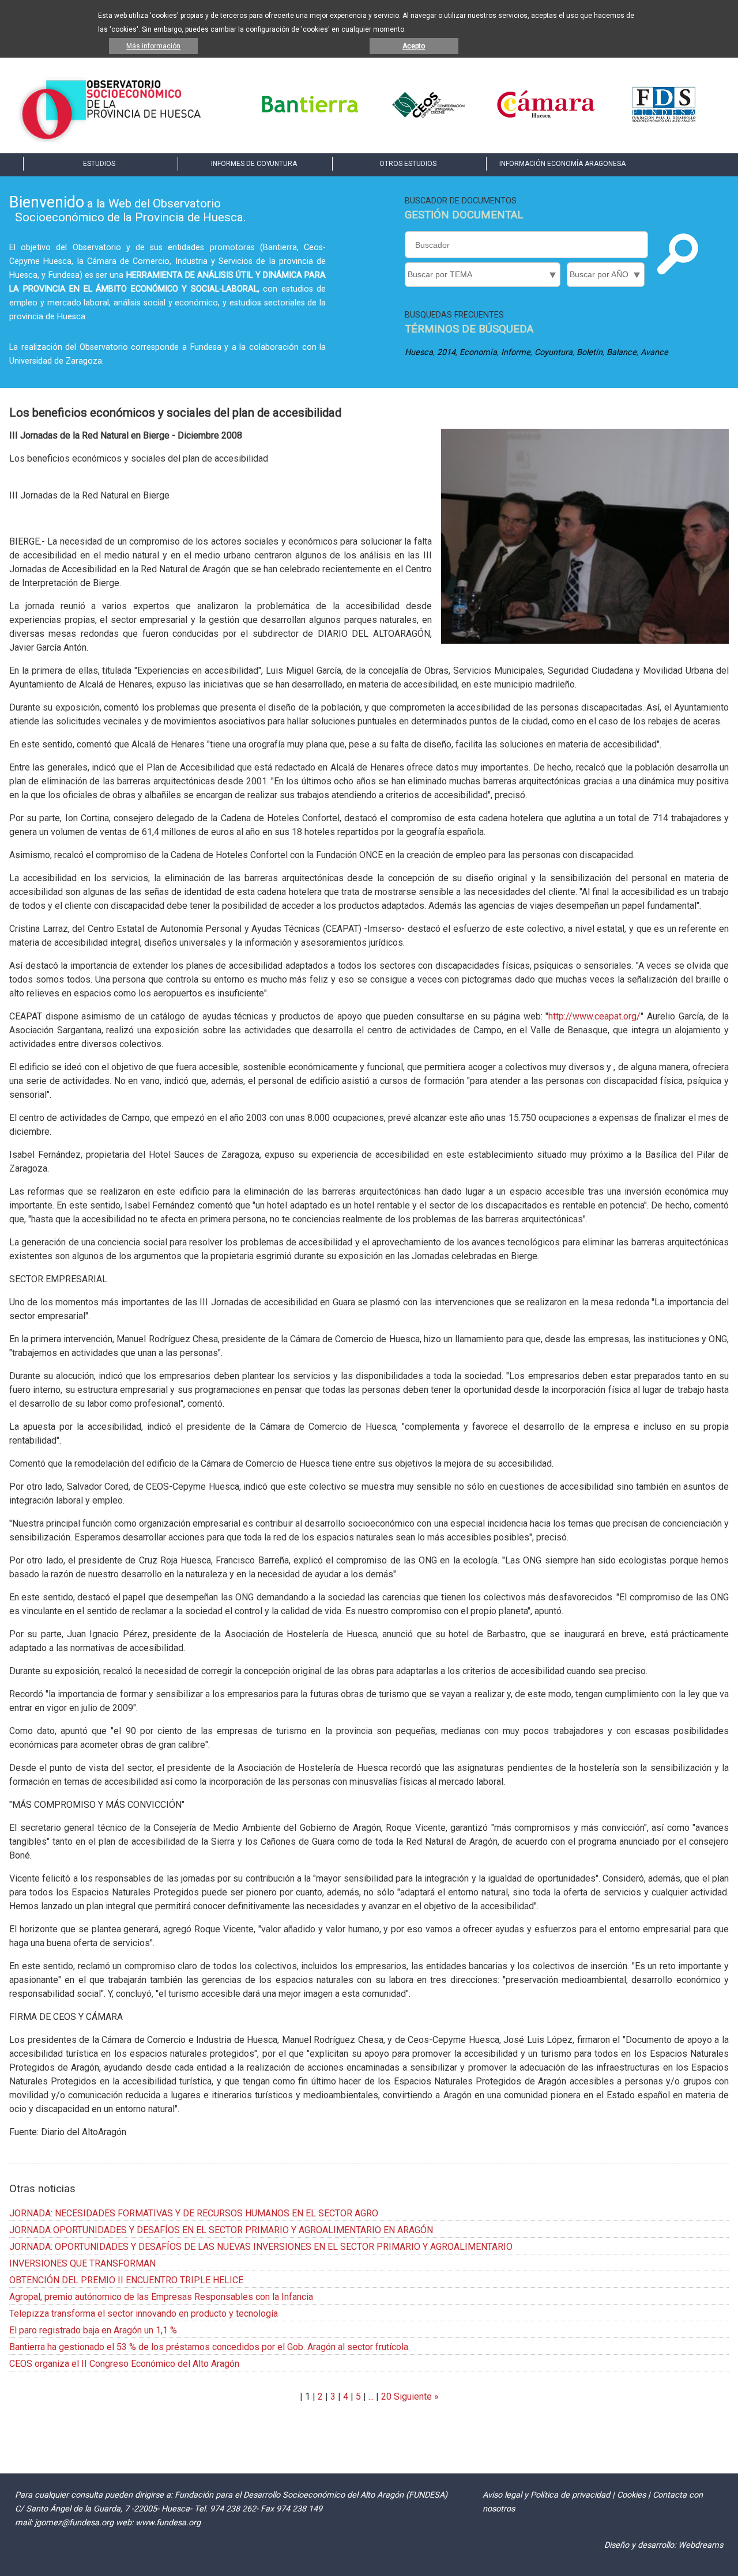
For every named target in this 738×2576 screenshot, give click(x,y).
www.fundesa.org (168, 2523)
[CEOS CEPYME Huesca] (428, 121)
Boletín (590, 352)
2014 (446, 352)
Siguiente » (415, 2396)
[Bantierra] (310, 121)
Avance (654, 352)
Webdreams (701, 2545)
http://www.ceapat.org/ (594, 1016)
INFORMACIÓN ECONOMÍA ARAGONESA (562, 164)
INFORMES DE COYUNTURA (254, 164)
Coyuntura (553, 352)
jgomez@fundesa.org (74, 2523)
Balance (622, 352)
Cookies (631, 2495)
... (371, 2396)
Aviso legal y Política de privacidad (546, 2495)
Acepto (414, 46)
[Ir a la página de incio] (111, 139)
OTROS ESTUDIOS (408, 164)
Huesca (419, 352)
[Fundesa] (664, 121)
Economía (478, 352)
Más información (153, 46)
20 (386, 2396)
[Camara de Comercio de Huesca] (546, 121)
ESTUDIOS (99, 164)
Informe (516, 352)
